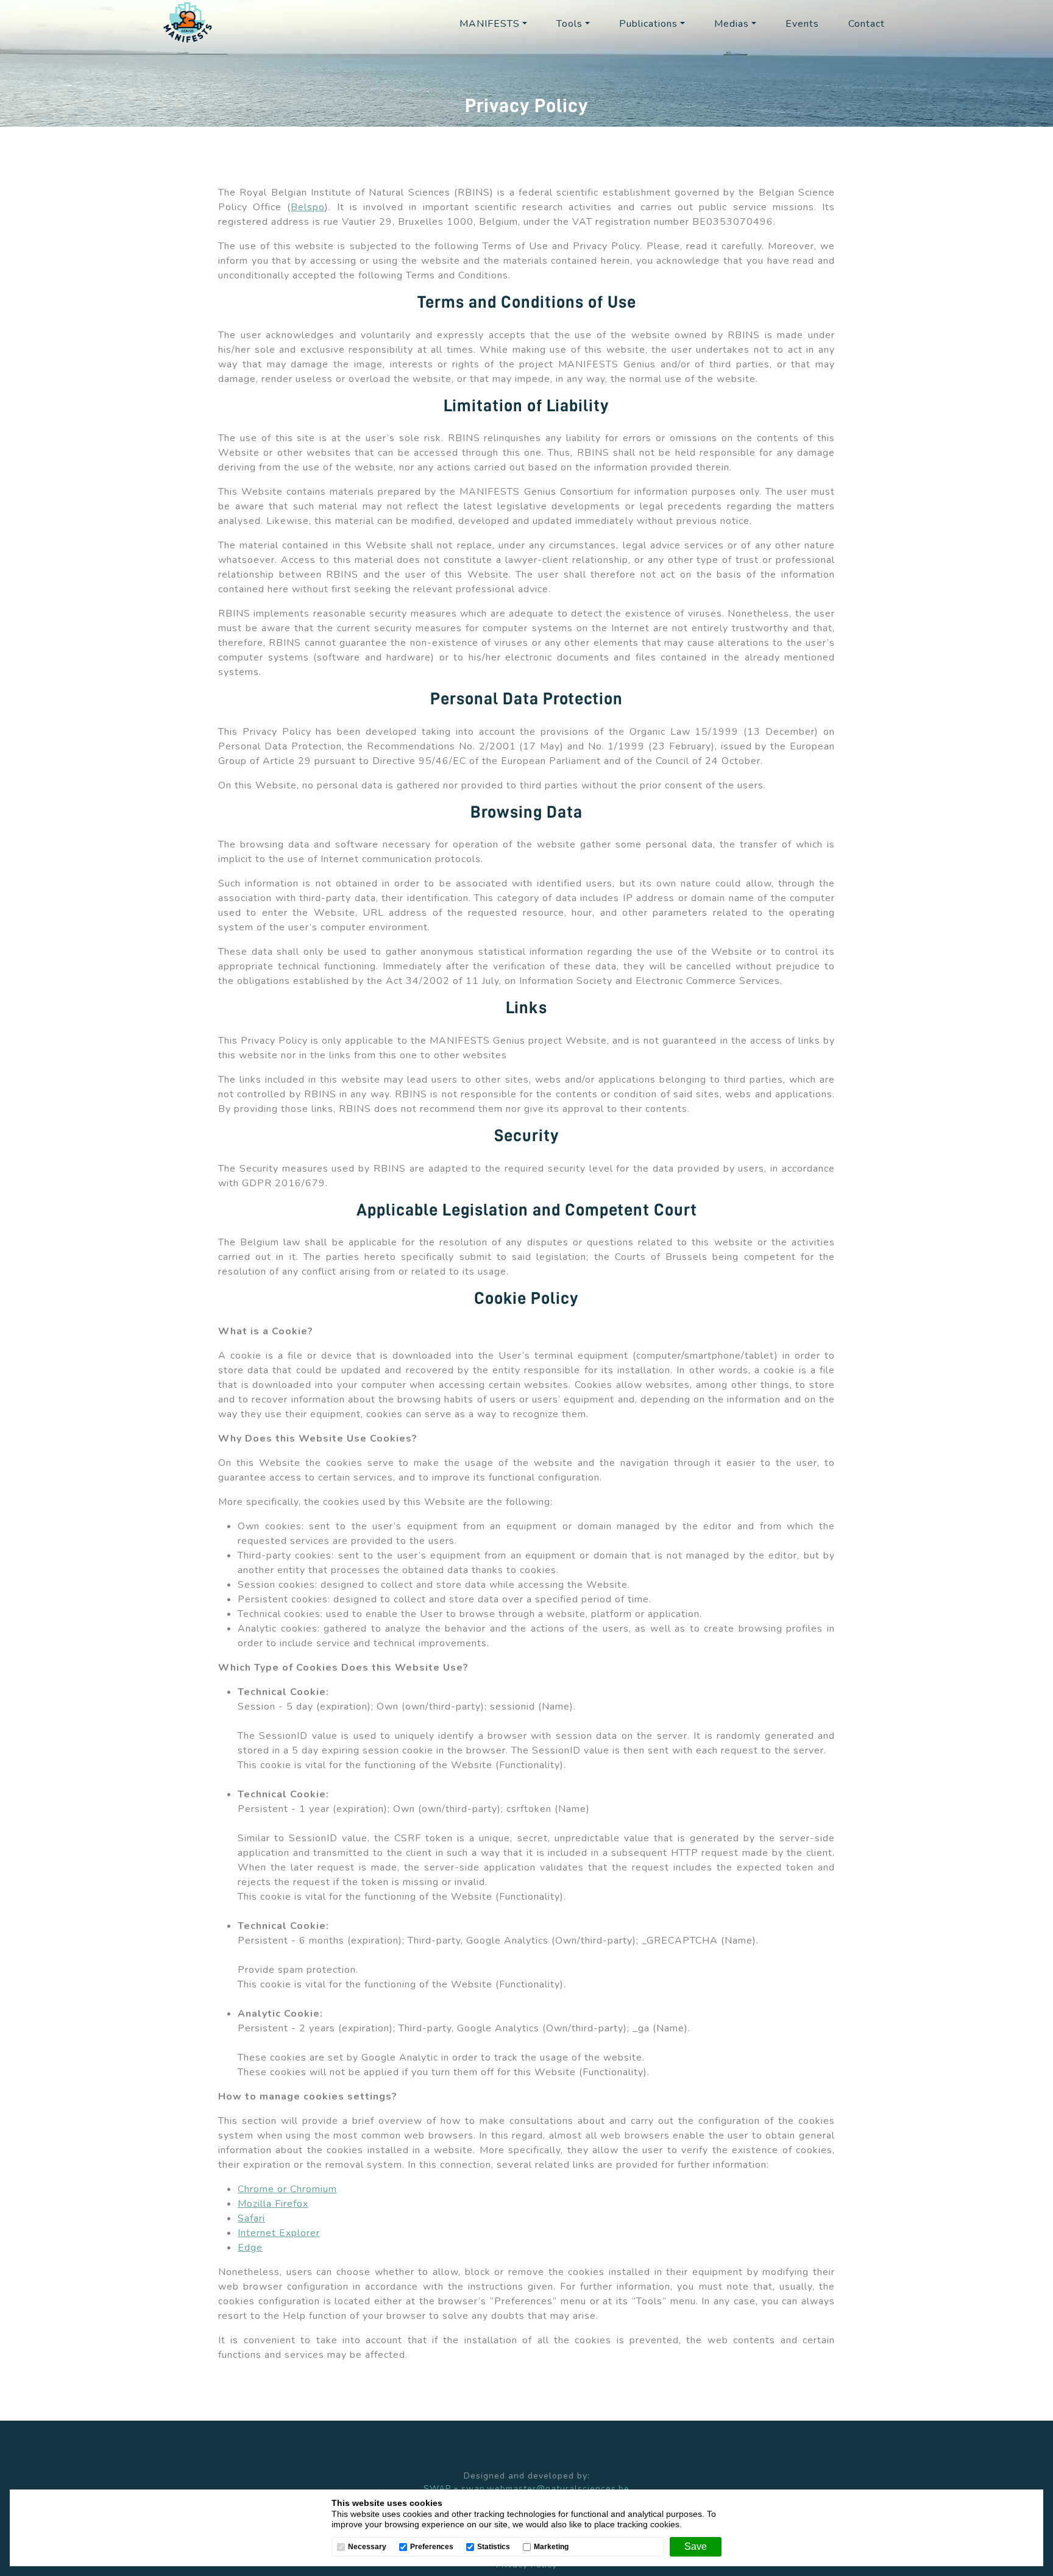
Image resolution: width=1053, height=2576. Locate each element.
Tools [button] (569, 24)
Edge (250, 2248)
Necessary (367, 2547)
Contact (867, 24)
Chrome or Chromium (287, 2189)
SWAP (437, 2489)
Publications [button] (648, 24)
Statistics (494, 2547)
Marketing (551, 2547)
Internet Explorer (279, 2233)
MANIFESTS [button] (490, 24)
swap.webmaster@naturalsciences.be (545, 2489)
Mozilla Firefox (273, 2204)
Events (802, 24)
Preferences (432, 2547)
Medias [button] (732, 24)
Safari (251, 2218)
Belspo (308, 207)
